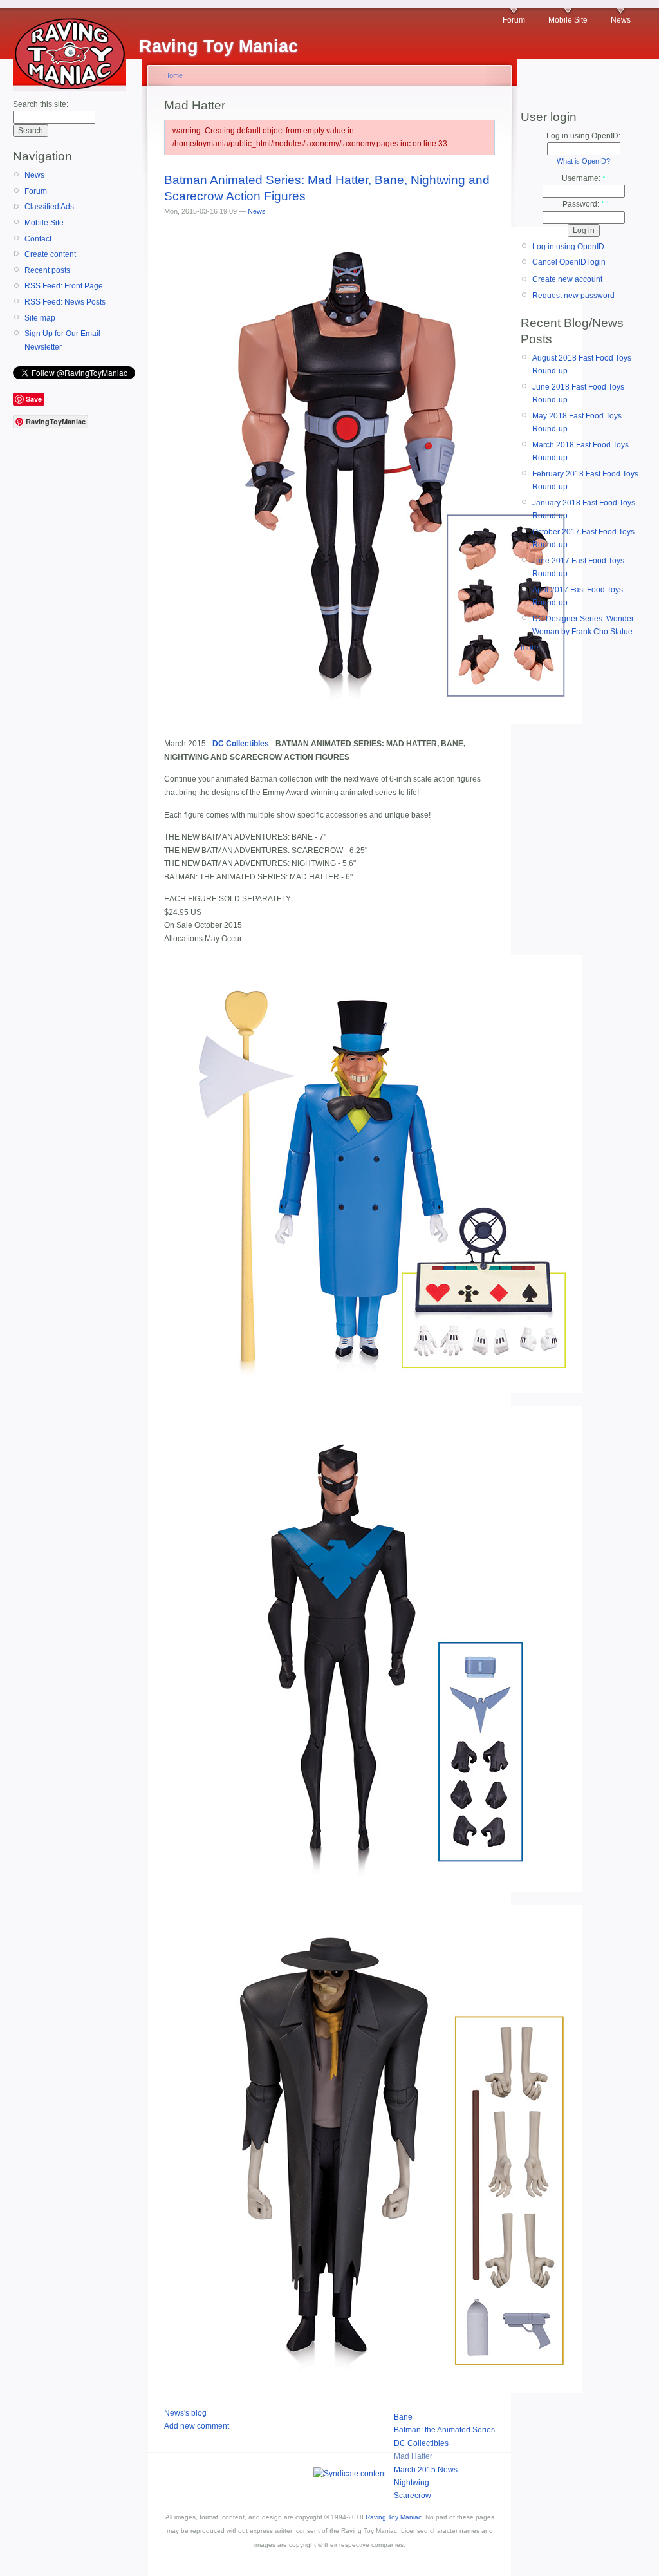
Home (173, 75)
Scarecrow (413, 2496)
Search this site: (41, 104)
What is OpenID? (583, 161)
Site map (40, 318)
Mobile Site (568, 20)
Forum (514, 20)
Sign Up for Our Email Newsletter (62, 340)
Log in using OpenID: (583, 136)
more (530, 648)
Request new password (573, 296)
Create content (50, 254)
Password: (583, 204)
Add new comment (197, 2426)
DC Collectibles (421, 2443)
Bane (403, 2417)
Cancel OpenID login (569, 262)
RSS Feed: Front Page (64, 286)
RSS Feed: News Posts (65, 302)
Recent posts (47, 270)
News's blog (185, 2413)
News (621, 20)
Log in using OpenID (568, 247)
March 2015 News (426, 2470)
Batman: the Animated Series (444, 2430)
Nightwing (412, 2483)
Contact (38, 239)
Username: (584, 178)
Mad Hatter (413, 2456)
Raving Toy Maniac (394, 2517)
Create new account (567, 279)
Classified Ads (49, 207)
